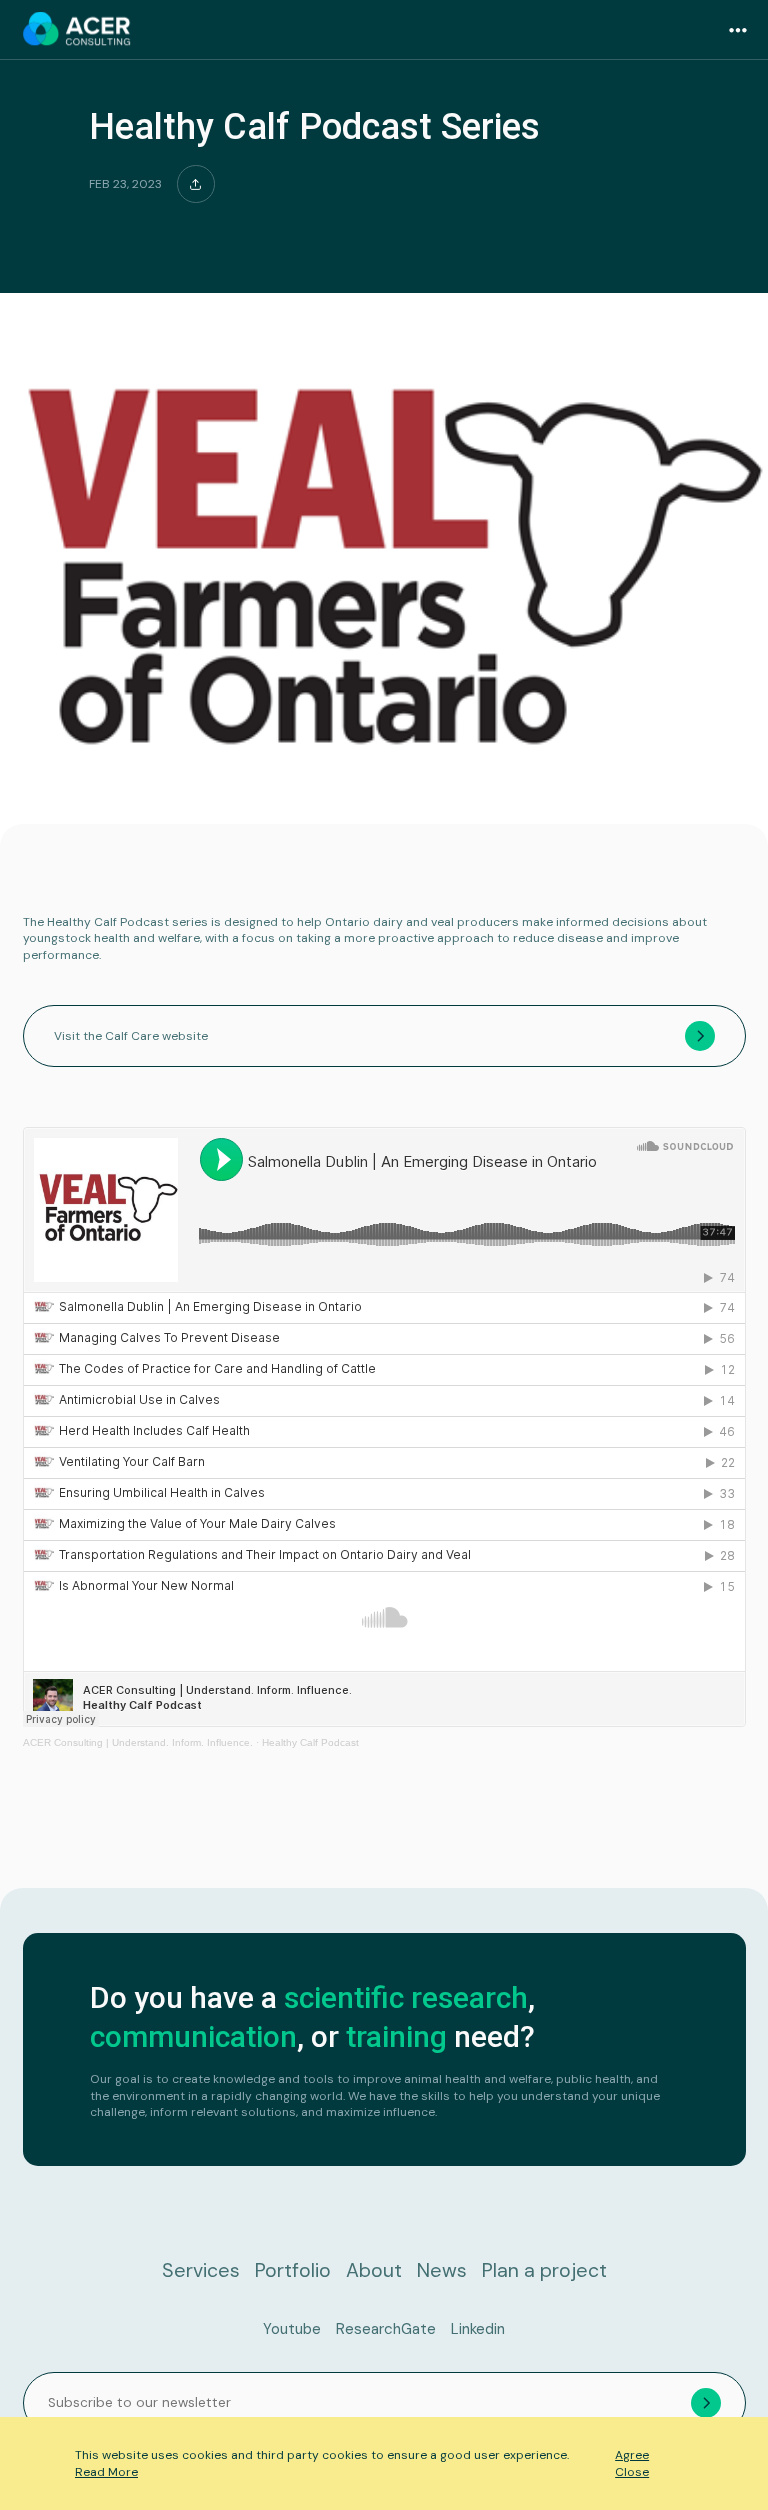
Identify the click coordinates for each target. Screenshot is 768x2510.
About (374, 2270)
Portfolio (293, 2270)
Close (632, 2472)
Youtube (292, 2329)
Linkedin (478, 2329)
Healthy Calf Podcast (310, 1742)
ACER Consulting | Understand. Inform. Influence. (138, 1742)
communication (193, 2036)
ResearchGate (386, 2329)
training (396, 2036)
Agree (632, 2455)
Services (201, 2270)
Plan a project (544, 2270)
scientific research (406, 1997)
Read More (106, 2472)
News (442, 2270)
